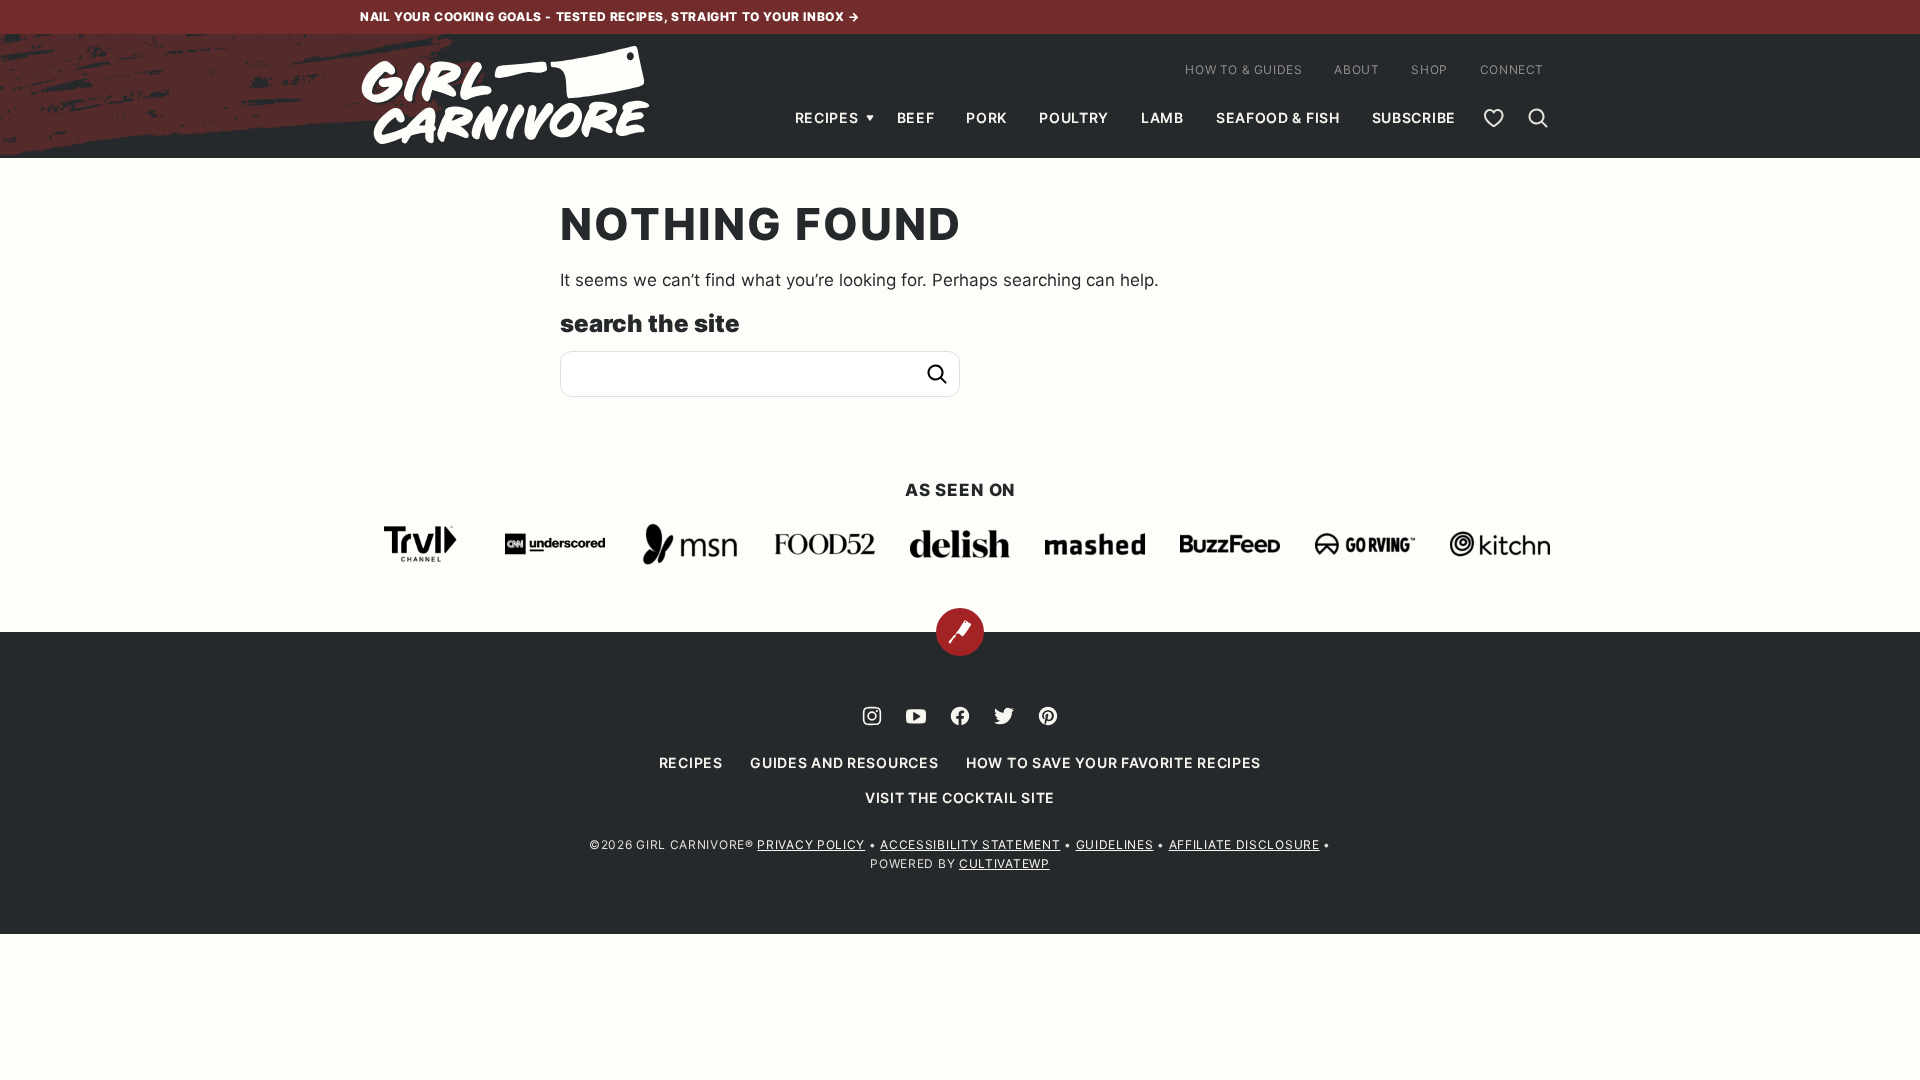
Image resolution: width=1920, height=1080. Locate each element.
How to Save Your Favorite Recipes (1113, 762)
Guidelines (1115, 844)
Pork (986, 117)
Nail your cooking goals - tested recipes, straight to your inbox (604, 16)
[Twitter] (1004, 716)
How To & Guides (1243, 69)
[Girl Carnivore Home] (507, 96)
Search (937, 374)
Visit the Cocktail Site (960, 797)
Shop (1429, 69)
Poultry (1074, 117)
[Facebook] (960, 716)
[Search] (1538, 118)
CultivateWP (1004, 863)
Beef (916, 117)
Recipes (827, 117)
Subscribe (1414, 117)
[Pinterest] (1048, 716)
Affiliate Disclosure (1244, 844)
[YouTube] (916, 716)
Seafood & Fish (1278, 117)
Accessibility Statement (970, 844)
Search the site (650, 324)
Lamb (1162, 117)
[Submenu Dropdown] (870, 118)
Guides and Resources (844, 762)
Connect (1512, 69)
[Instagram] (872, 716)
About (1356, 69)
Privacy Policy (811, 844)
